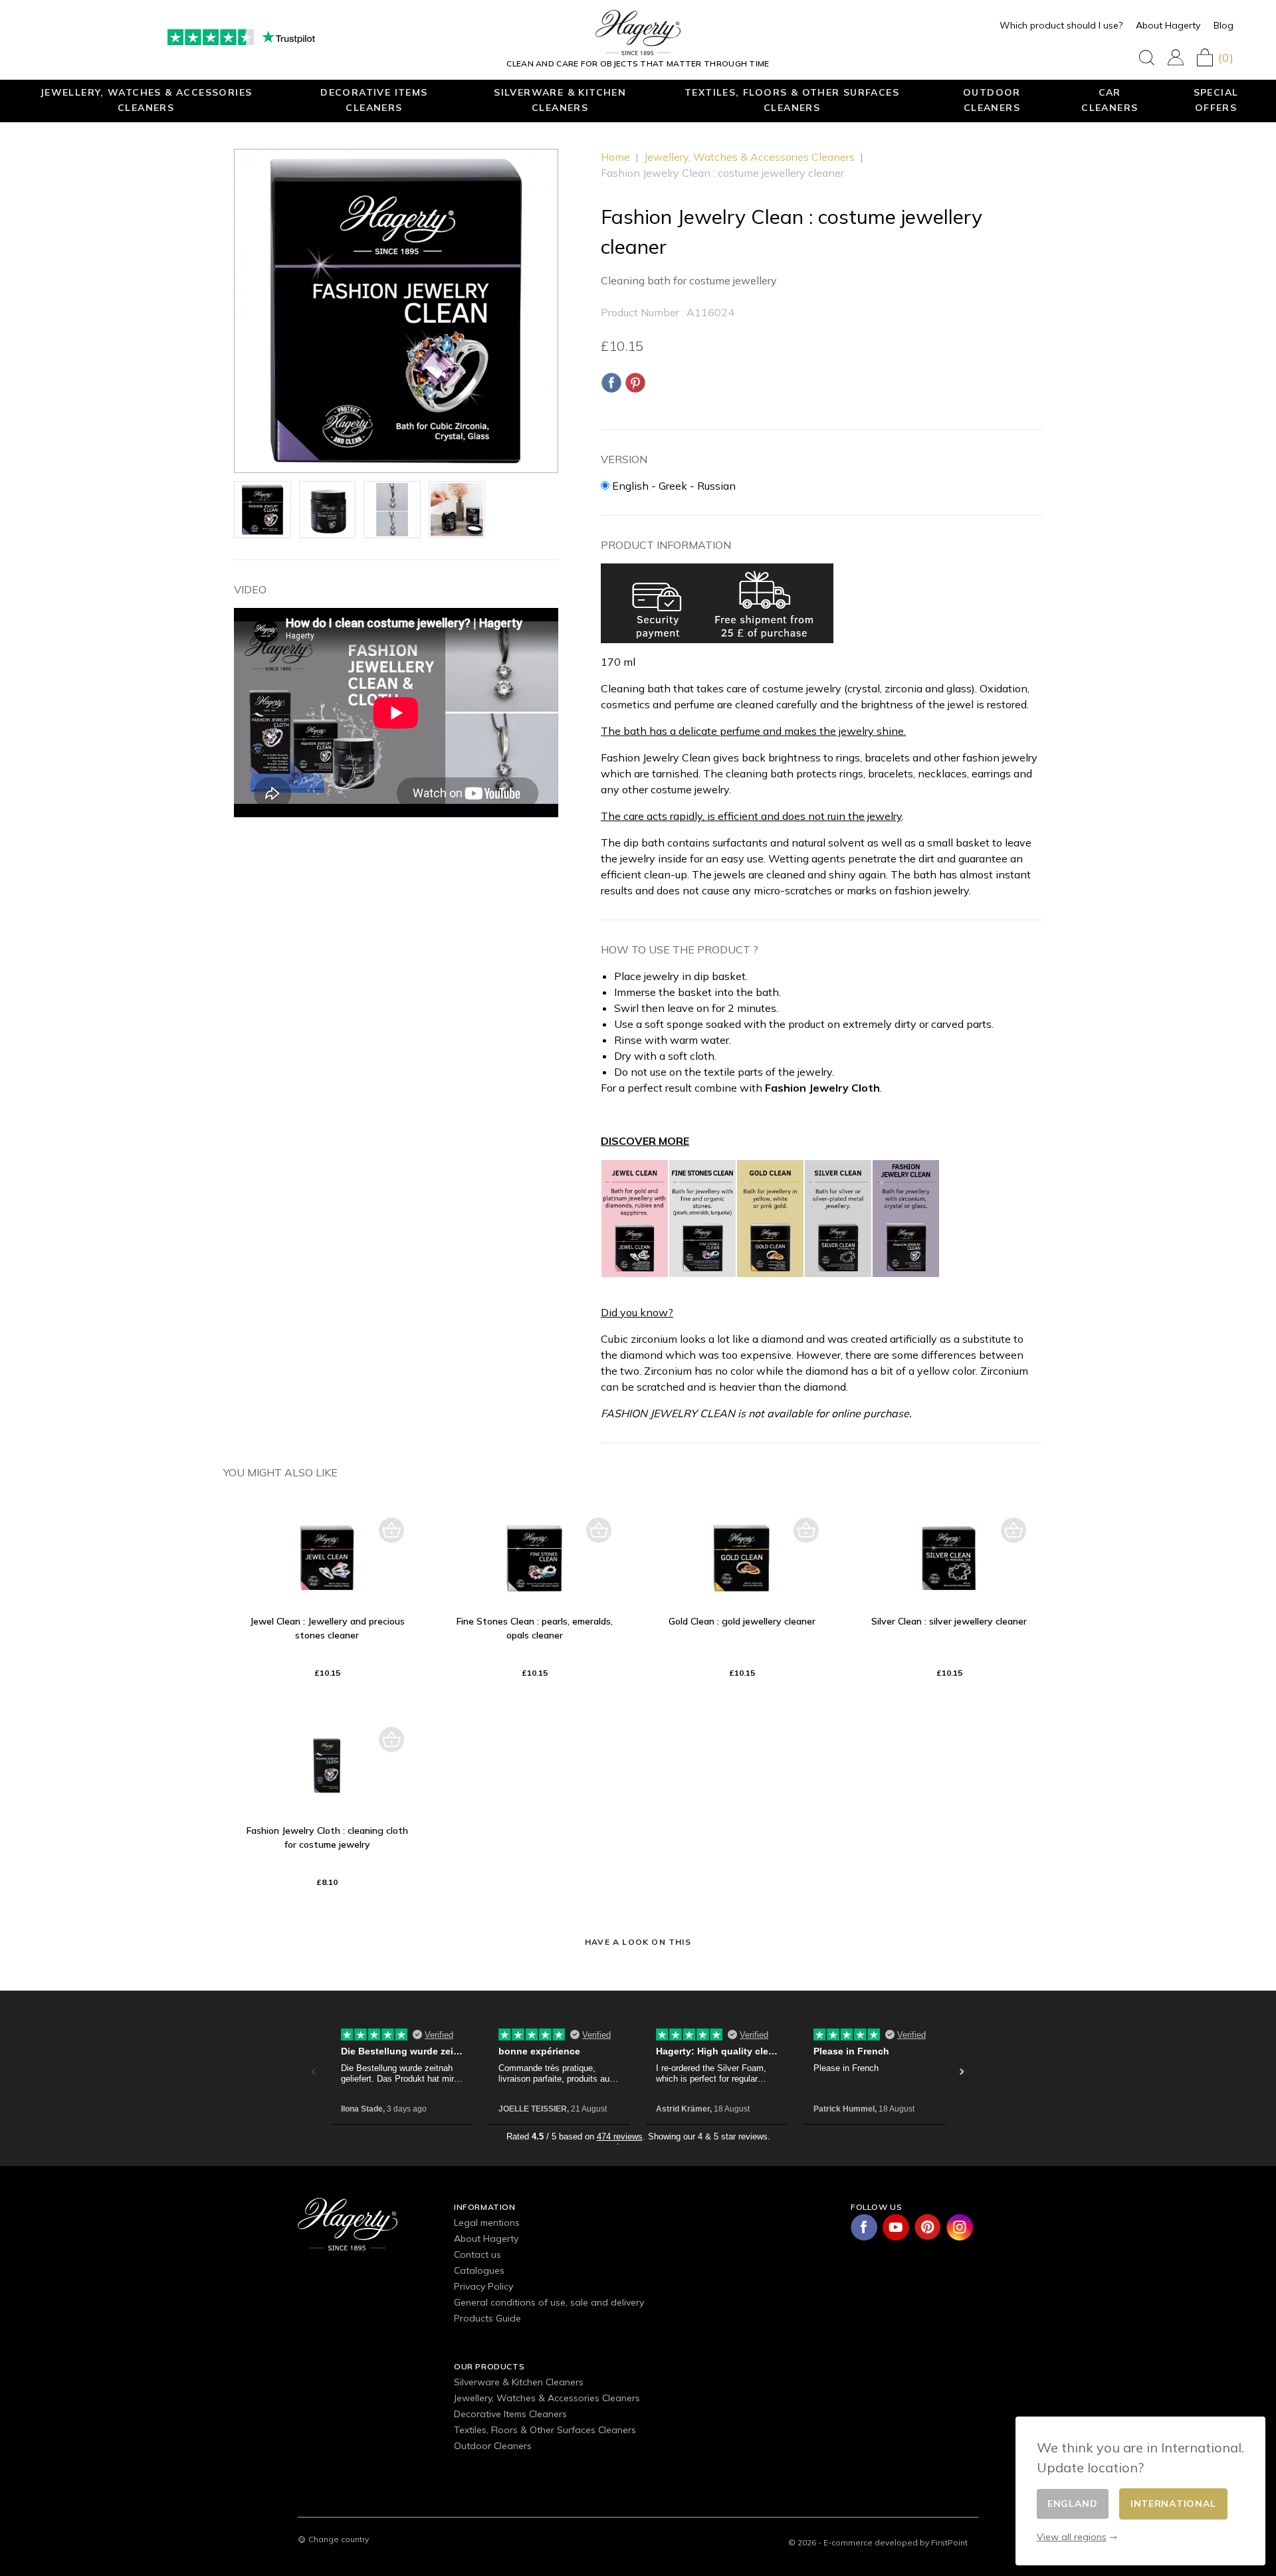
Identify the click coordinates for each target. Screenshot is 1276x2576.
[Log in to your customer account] (1176, 57)
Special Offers (1216, 100)
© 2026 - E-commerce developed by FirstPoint (878, 2542)
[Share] (611, 383)
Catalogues (479, 2270)
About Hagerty (1168, 25)
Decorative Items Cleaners (374, 100)
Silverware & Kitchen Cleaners (560, 100)
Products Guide (487, 2318)
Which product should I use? (1061, 25)
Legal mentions (487, 2223)
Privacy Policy (483, 2286)
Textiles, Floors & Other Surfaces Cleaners (792, 100)
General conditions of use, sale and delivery (549, 2302)
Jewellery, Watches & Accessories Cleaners (146, 100)
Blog (1223, 25)
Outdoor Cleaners (992, 100)
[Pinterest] (635, 383)
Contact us (478, 2254)
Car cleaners (1110, 100)
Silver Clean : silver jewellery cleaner (949, 1621)
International (1173, 2504)
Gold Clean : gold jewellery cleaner (742, 1621)
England (1073, 2504)
